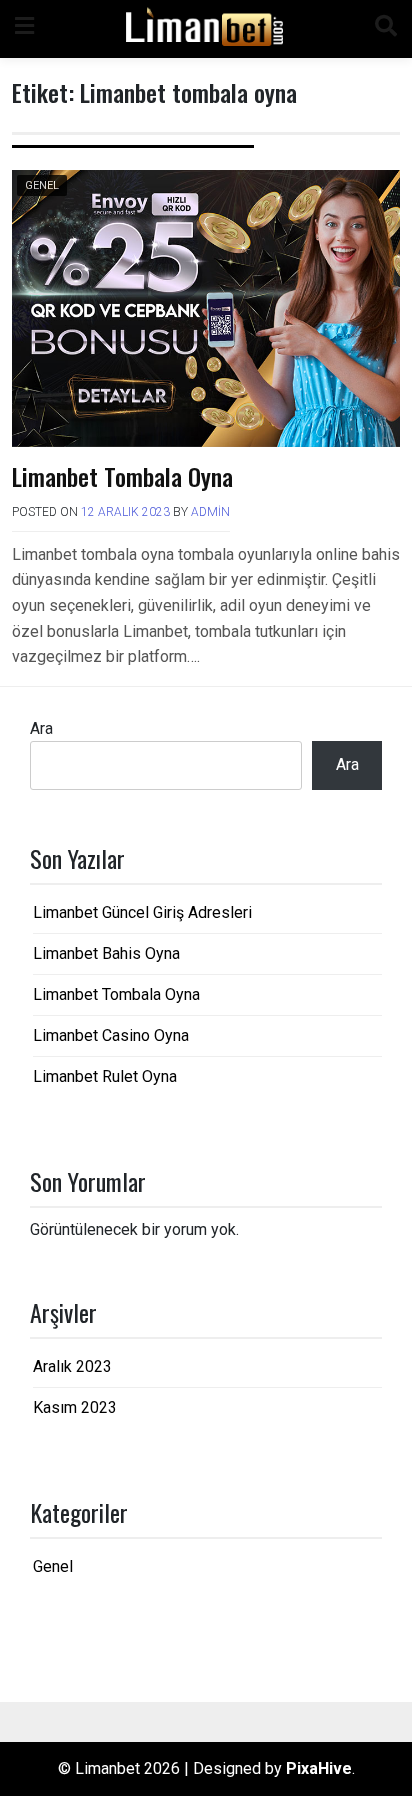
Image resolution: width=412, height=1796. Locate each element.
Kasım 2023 (75, 1407)
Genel (42, 185)
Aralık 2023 (72, 1366)
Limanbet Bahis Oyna (106, 953)
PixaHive (319, 1768)
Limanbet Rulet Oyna (105, 1076)
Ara (41, 728)
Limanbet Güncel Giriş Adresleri (142, 912)
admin (210, 512)
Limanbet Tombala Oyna (122, 476)
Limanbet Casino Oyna (111, 1035)
